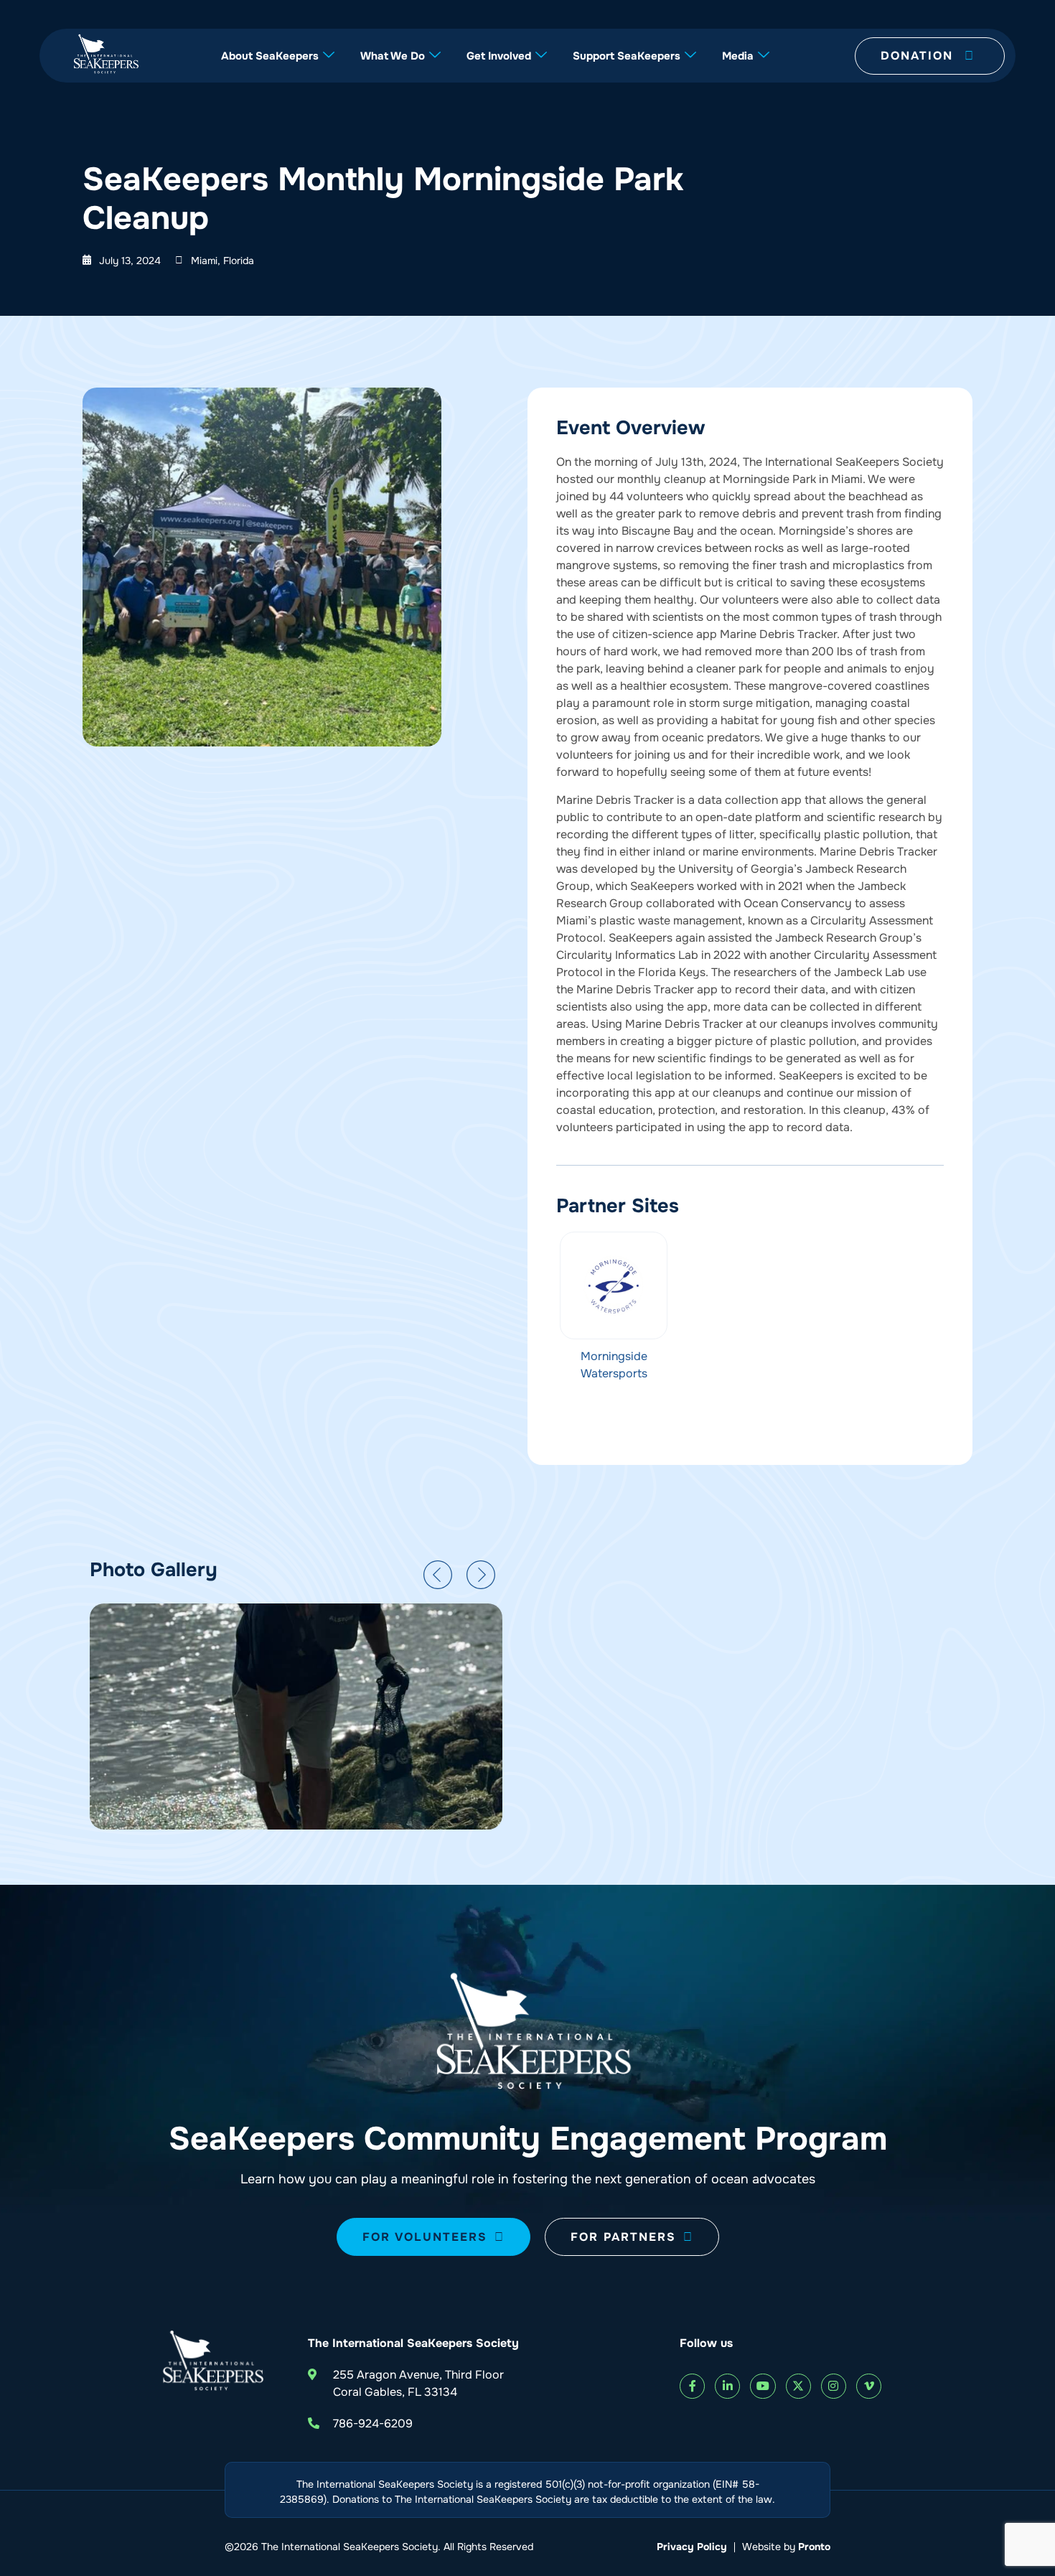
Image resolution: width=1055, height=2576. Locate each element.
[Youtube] (763, 2386)
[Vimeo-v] (869, 2386)
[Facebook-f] (692, 2386)
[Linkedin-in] (727, 2386)
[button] (438, 1575)
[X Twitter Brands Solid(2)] (798, 2386)
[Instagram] (834, 2386)
